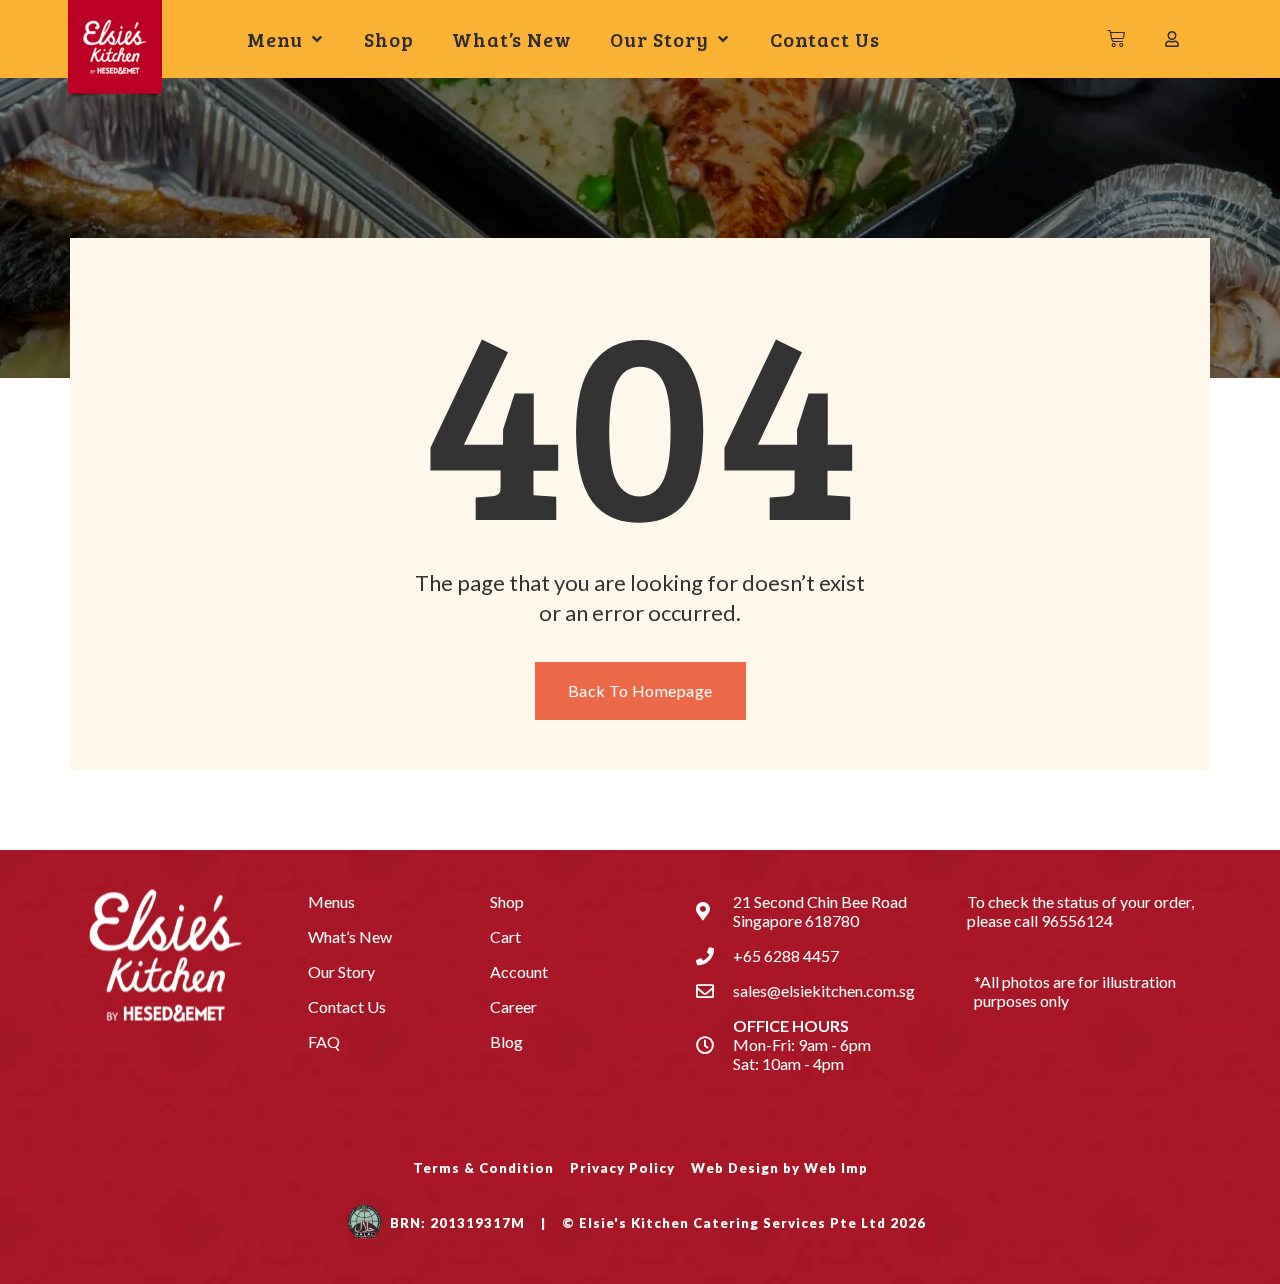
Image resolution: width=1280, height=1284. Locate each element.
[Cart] (1116, 39)
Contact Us (347, 1006)
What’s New (350, 936)
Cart (505, 936)
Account (519, 971)
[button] (286, 39)
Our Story (341, 971)
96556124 (1077, 920)
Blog (506, 1041)
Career (513, 1006)
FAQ (324, 1041)
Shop (507, 901)
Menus (331, 901)
